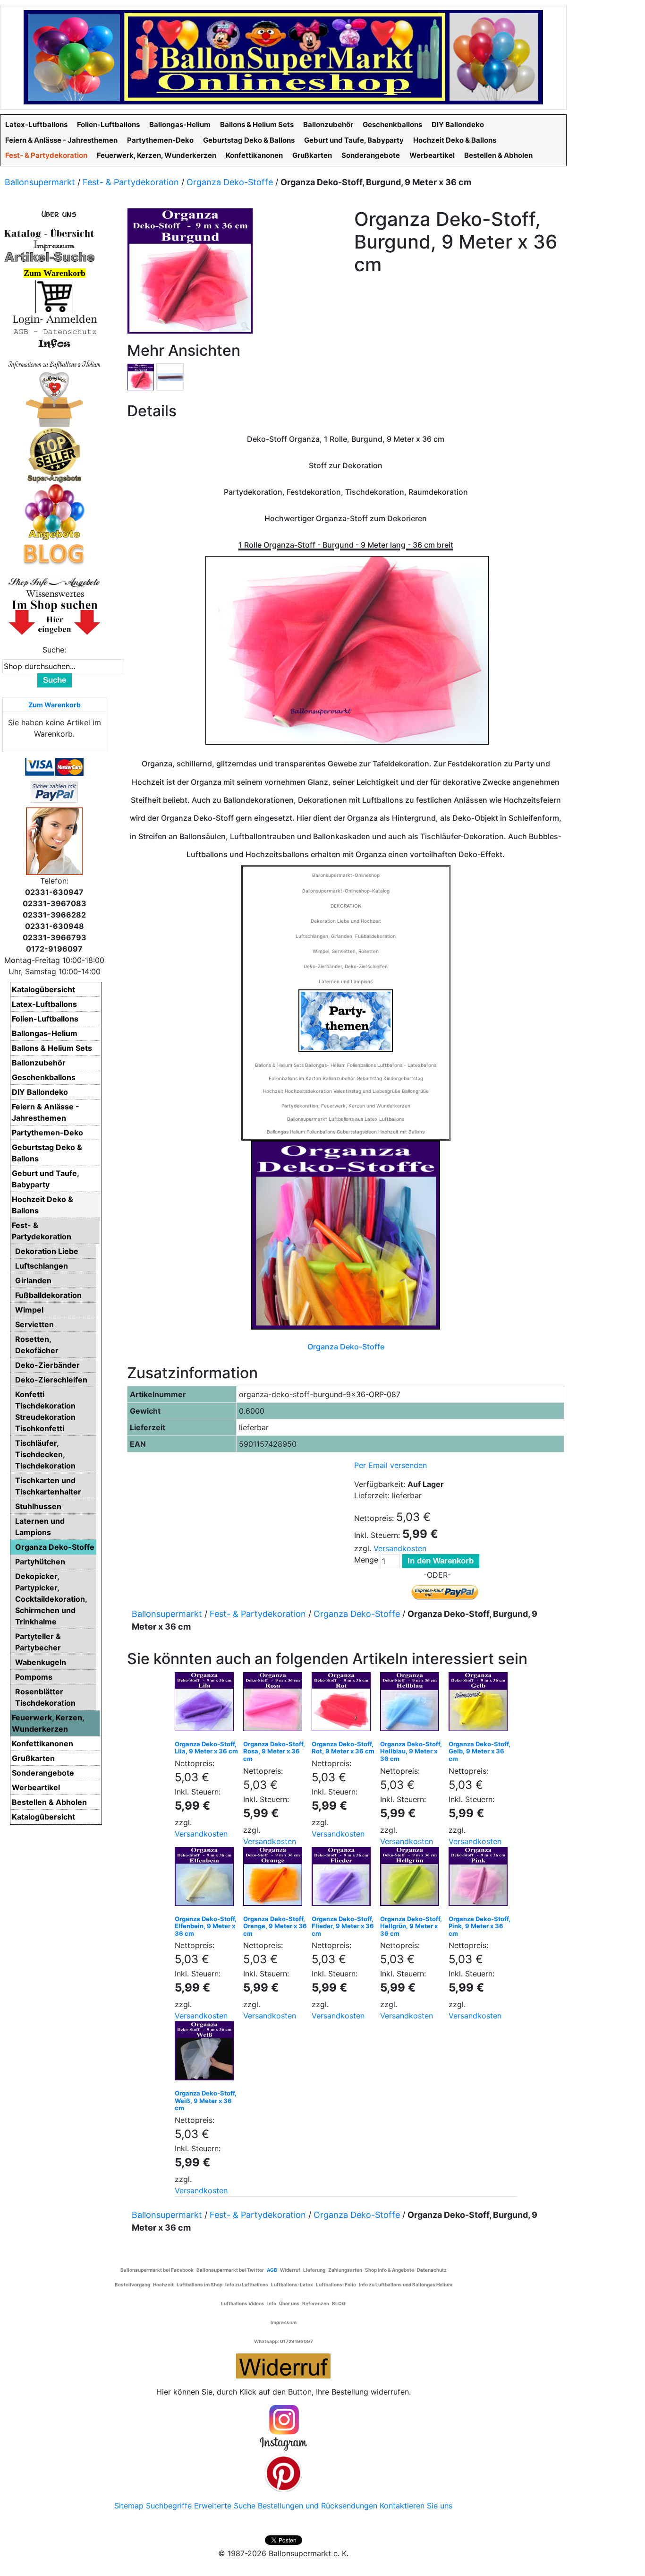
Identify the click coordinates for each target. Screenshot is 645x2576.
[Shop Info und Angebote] (54, 581)
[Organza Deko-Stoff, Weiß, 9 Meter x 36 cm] (207, 2053)
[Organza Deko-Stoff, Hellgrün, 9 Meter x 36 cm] (412, 1879)
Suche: (54, 650)
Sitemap (129, 2506)
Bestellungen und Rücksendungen (318, 2506)
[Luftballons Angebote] (55, 511)
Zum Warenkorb (55, 705)
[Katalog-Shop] (50, 233)
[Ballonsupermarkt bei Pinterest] (283, 2473)
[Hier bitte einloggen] (54, 319)
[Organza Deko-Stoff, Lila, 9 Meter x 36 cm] (207, 1704)
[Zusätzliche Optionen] (54, 791)
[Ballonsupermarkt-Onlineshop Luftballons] (283, 56)
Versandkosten (400, 1548)
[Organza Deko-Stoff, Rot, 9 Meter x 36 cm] (344, 1704)
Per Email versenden (390, 1465)
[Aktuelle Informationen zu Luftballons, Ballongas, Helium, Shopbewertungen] (54, 593)
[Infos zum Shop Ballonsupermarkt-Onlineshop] (54, 214)
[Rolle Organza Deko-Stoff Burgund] (170, 376)
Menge (366, 1560)
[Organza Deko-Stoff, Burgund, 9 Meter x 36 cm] (141, 376)
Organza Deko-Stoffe (230, 182)
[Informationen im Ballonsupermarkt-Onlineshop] (54, 343)
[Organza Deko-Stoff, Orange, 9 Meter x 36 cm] (275, 1879)
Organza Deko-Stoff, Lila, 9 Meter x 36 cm (206, 1748)
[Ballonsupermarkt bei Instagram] (283, 2428)
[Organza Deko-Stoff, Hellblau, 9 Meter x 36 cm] (412, 1704)
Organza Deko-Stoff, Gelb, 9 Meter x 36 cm (480, 1751)
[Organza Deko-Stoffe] (346, 1235)
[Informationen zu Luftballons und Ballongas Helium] (54, 363)
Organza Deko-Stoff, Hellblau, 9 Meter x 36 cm (411, 1751)
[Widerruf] (283, 2364)
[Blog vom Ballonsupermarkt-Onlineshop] (54, 553)
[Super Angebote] (54, 455)
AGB (272, 2270)
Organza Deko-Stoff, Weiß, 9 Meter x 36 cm (206, 2100)
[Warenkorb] (54, 296)
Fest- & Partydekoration (131, 182)
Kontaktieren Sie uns (416, 2506)
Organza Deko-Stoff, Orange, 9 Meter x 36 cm (275, 1926)
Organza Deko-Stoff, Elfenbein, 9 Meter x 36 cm (206, 1926)
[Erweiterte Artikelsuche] (50, 257)
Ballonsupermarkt (40, 182)
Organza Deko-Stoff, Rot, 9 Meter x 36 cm (343, 1748)
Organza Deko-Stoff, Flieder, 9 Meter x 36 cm (343, 1926)
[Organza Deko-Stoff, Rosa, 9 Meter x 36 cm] (275, 1704)
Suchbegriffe (169, 2506)
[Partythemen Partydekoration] (346, 1020)
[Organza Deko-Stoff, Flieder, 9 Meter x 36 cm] (344, 1879)
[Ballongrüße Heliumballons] (54, 398)
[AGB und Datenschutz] (54, 331)
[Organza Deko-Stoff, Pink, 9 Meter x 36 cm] (480, 1879)
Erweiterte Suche (225, 2506)
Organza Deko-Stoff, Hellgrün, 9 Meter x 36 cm (411, 1926)
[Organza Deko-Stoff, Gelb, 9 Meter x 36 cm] (480, 1704)
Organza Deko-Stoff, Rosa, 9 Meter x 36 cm (274, 1751)
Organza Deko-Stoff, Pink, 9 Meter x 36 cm (480, 1926)
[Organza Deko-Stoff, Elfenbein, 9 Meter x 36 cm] (207, 1879)
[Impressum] (50, 245)
